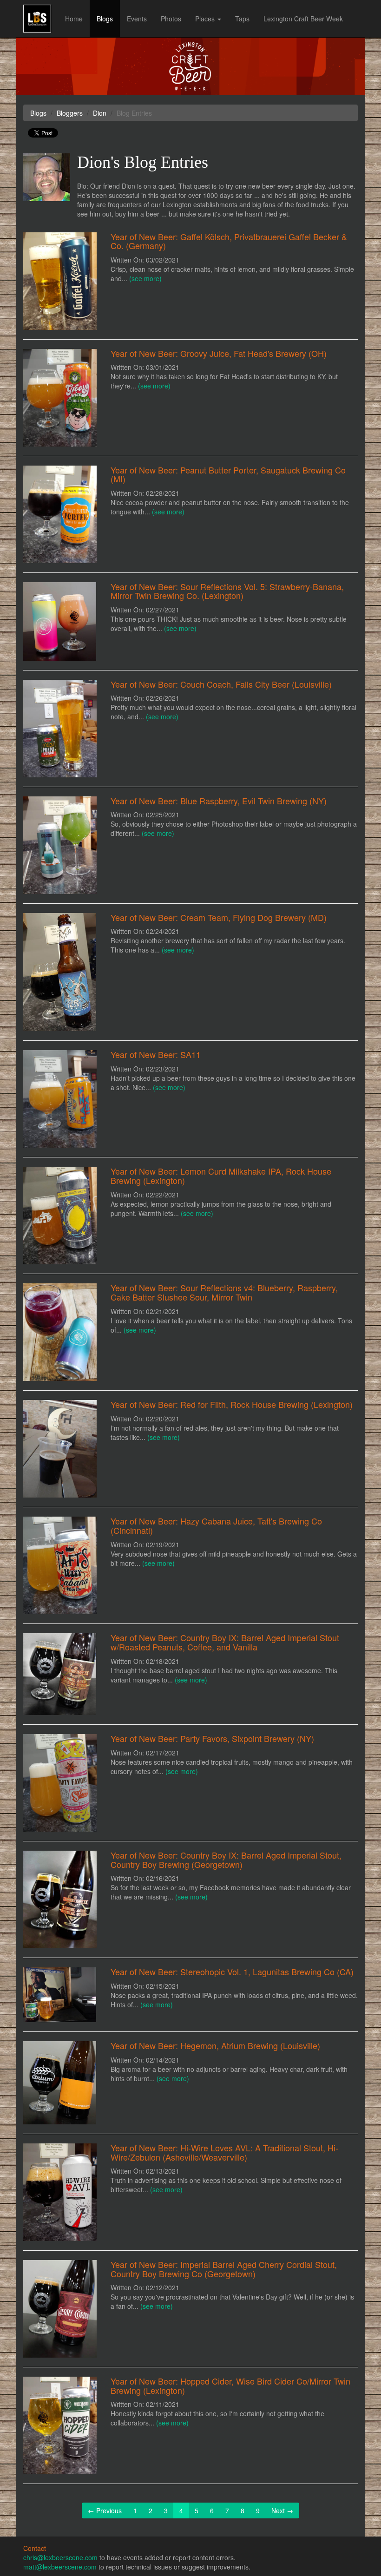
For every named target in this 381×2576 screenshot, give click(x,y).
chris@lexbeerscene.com (60, 2557)
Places (206, 19)
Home (74, 19)
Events (137, 19)
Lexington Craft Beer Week (303, 19)
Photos (171, 19)
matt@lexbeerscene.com (60, 2567)
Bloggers (70, 113)
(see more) (145, 278)
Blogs (105, 19)
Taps (242, 19)
